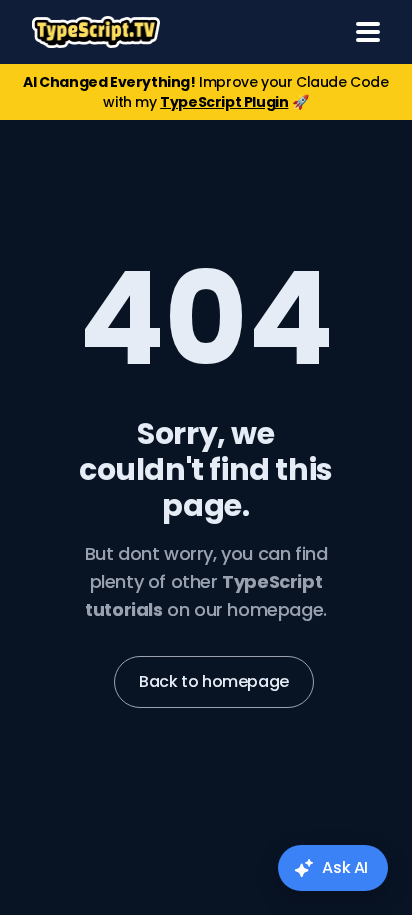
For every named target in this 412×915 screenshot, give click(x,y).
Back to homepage (214, 681)
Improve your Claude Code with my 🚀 (205, 92)
